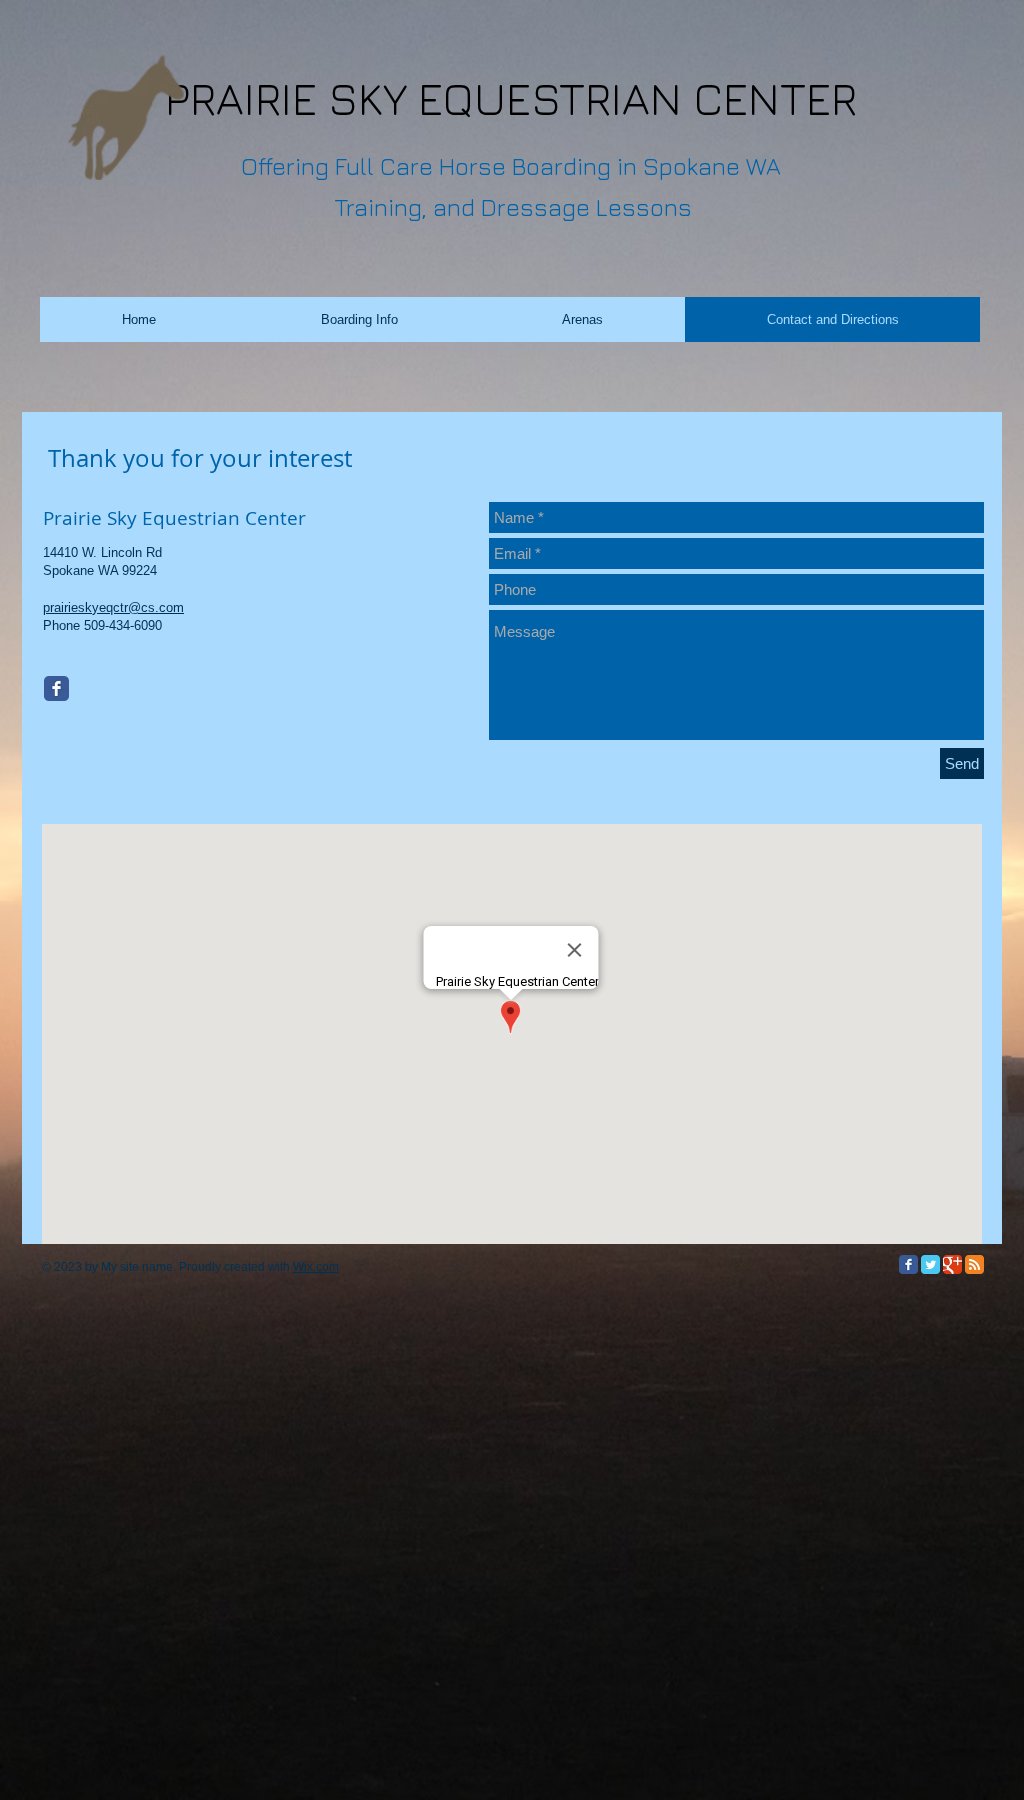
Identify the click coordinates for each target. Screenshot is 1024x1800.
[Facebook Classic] (56, 688)
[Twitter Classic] (930, 1264)
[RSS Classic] (974, 1264)
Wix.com (316, 1267)
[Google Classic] (952, 1264)
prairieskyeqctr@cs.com (113, 607)
